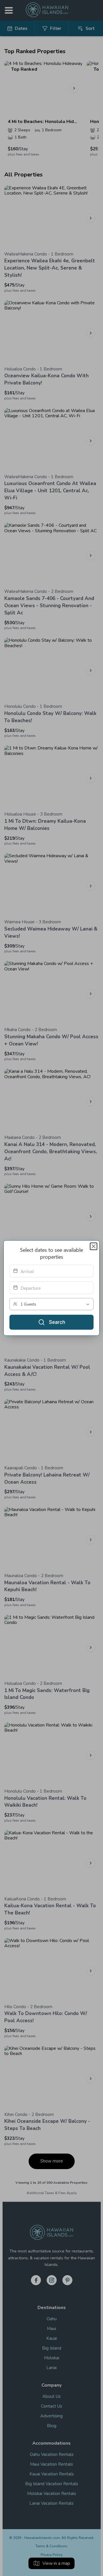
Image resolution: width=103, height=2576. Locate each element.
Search (57, 1322)
